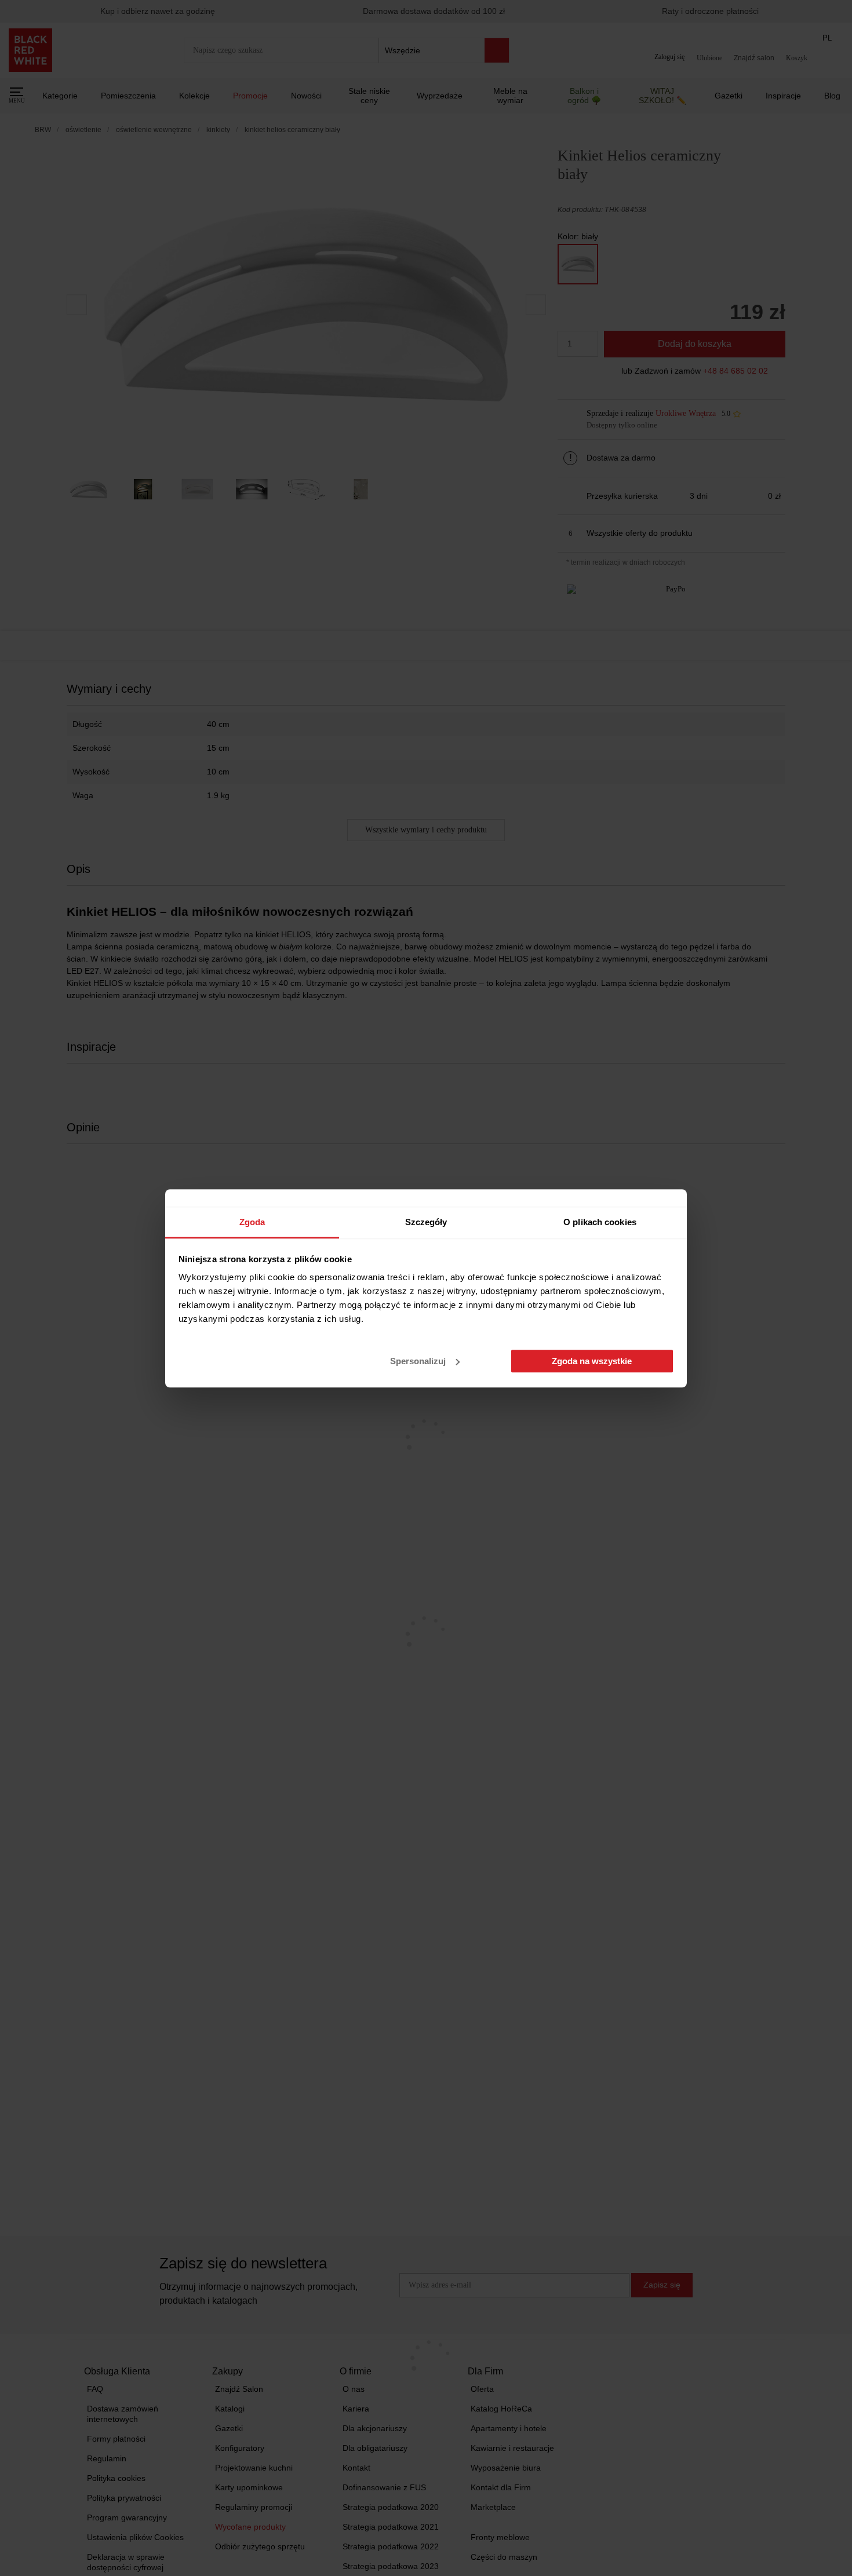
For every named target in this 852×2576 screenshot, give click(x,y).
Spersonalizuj (418, 1361)
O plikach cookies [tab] (600, 1222)
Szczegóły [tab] (426, 1222)
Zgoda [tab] (252, 1222)
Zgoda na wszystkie (592, 1361)
